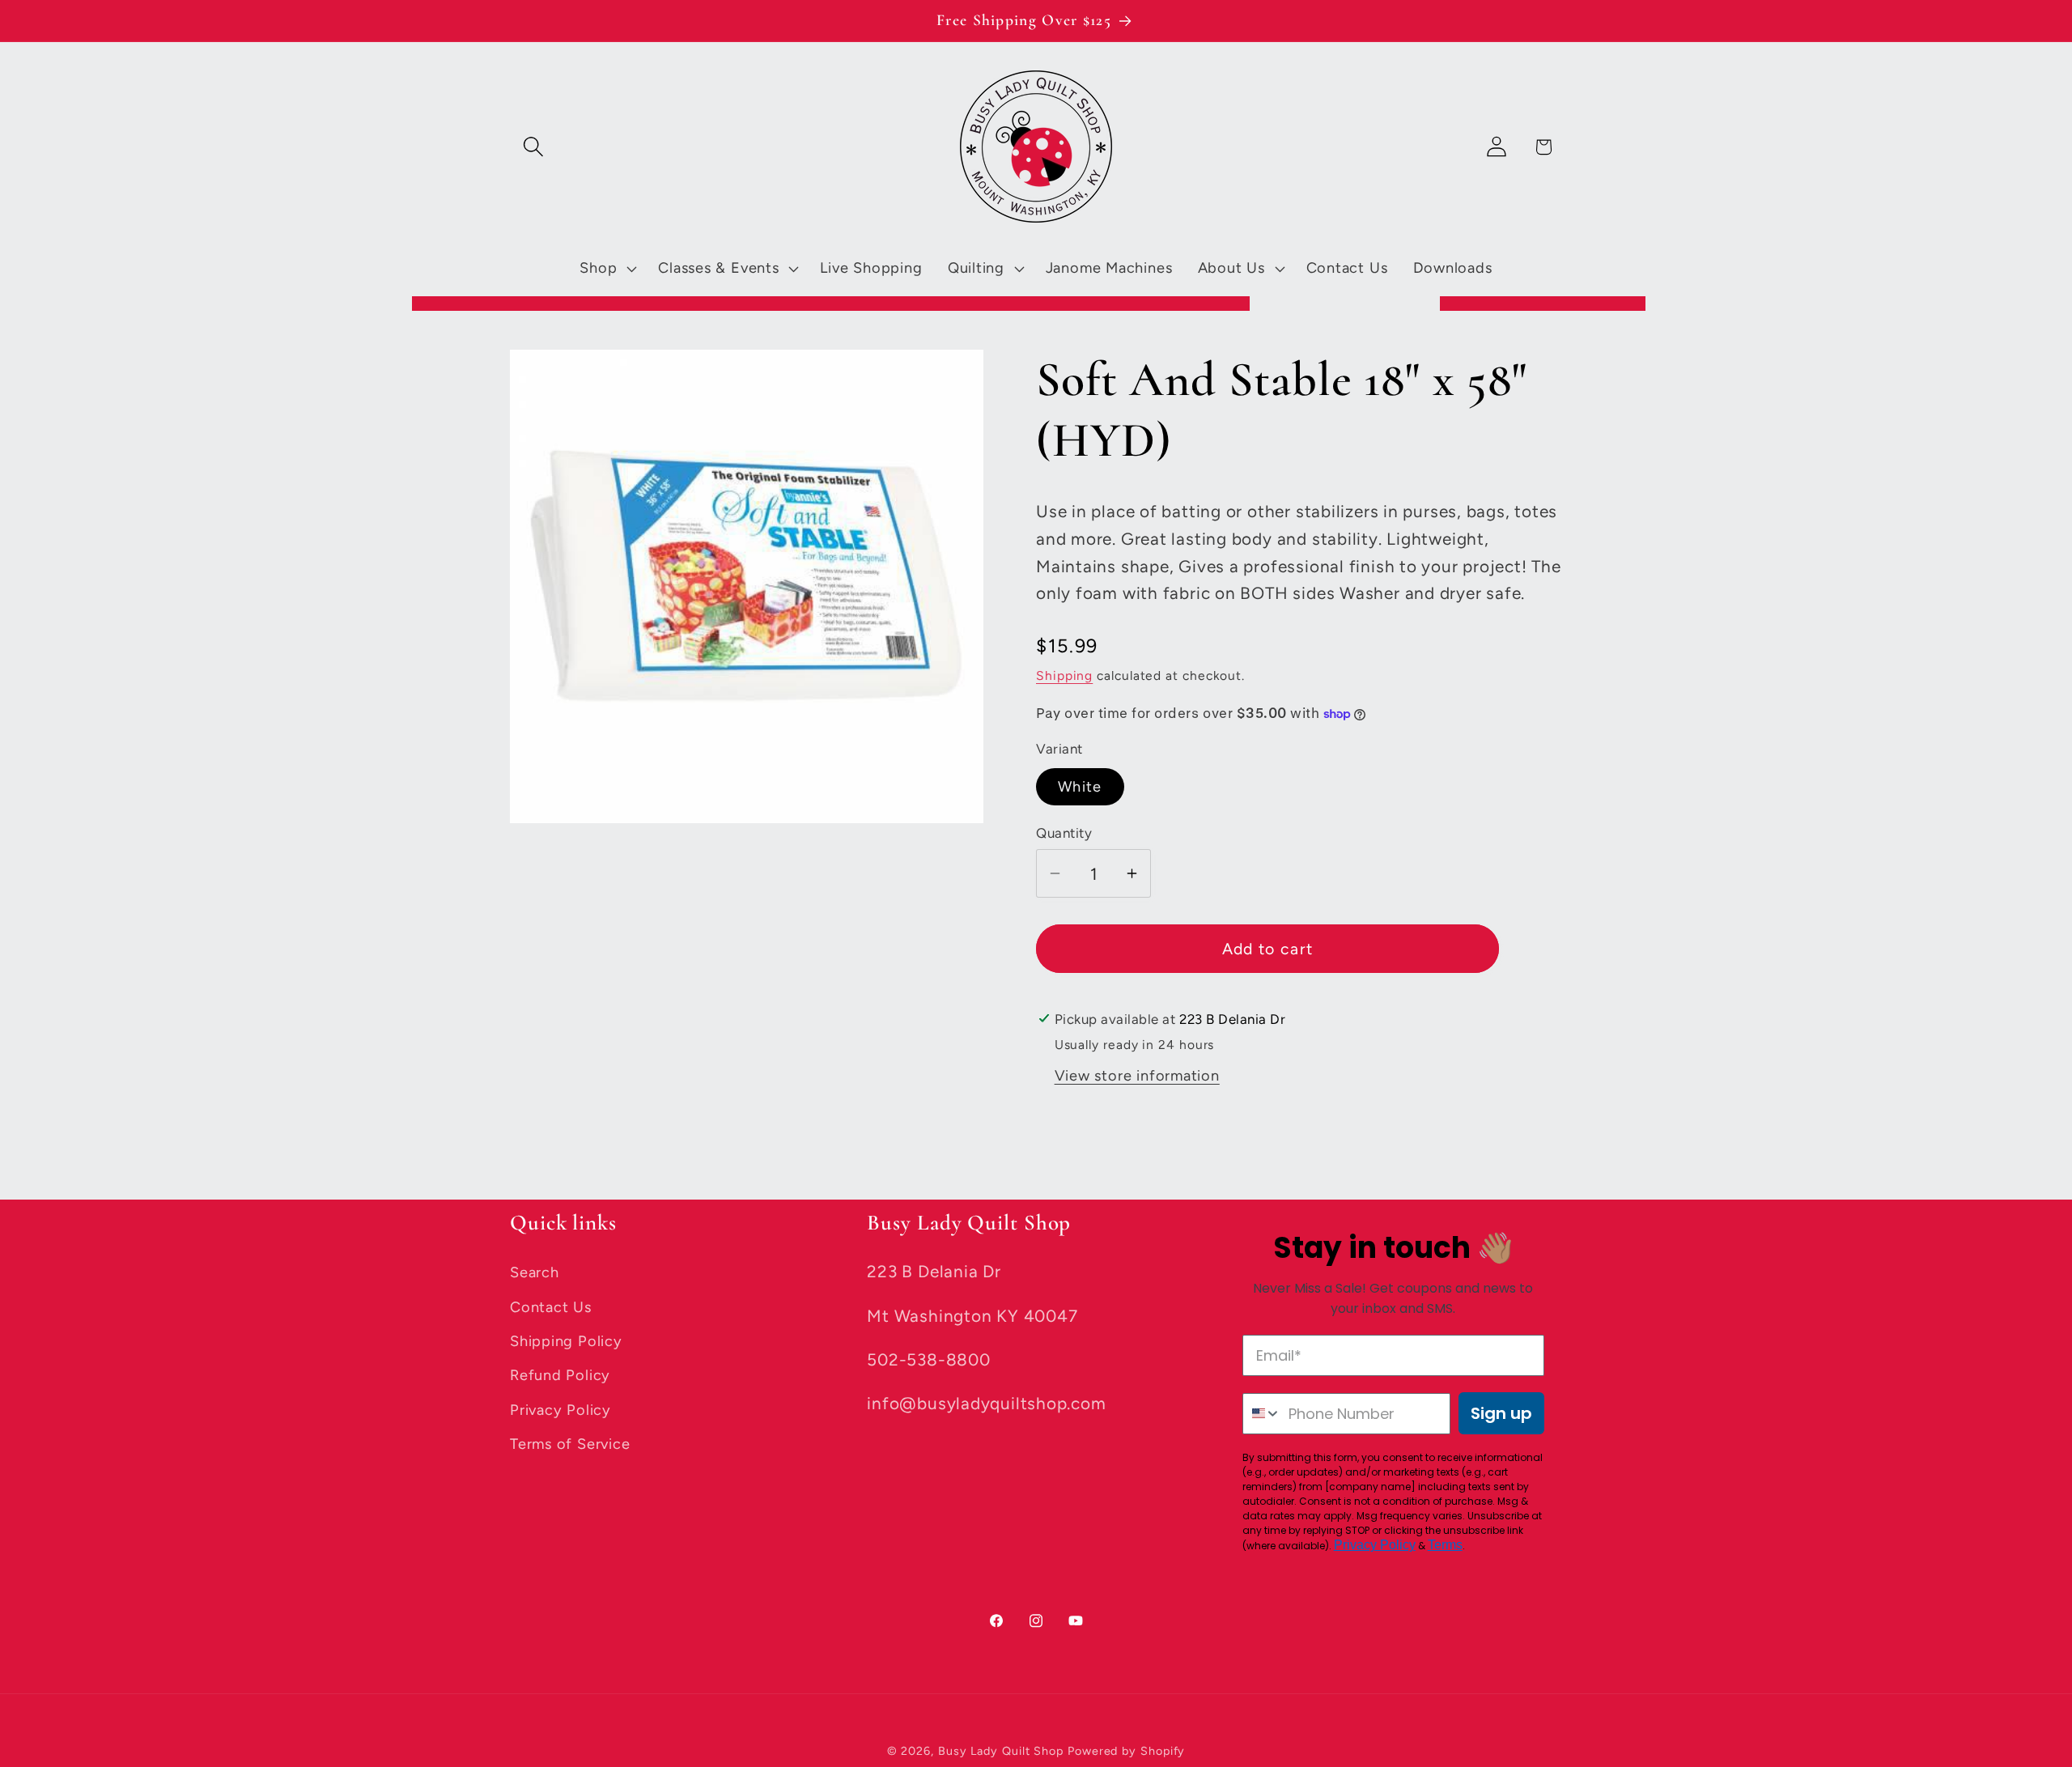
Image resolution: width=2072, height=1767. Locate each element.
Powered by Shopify (1126, 1751)
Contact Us (551, 1306)
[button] (533, 147)
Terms (1445, 1545)
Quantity (1064, 833)
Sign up (1501, 1413)
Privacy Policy (560, 1410)
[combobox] (1262, 1414)
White (1080, 788)
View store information (1137, 1076)
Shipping (1064, 675)
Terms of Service (570, 1444)
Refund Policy (560, 1375)
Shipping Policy (566, 1341)
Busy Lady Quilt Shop (1003, 1751)
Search (535, 1272)
